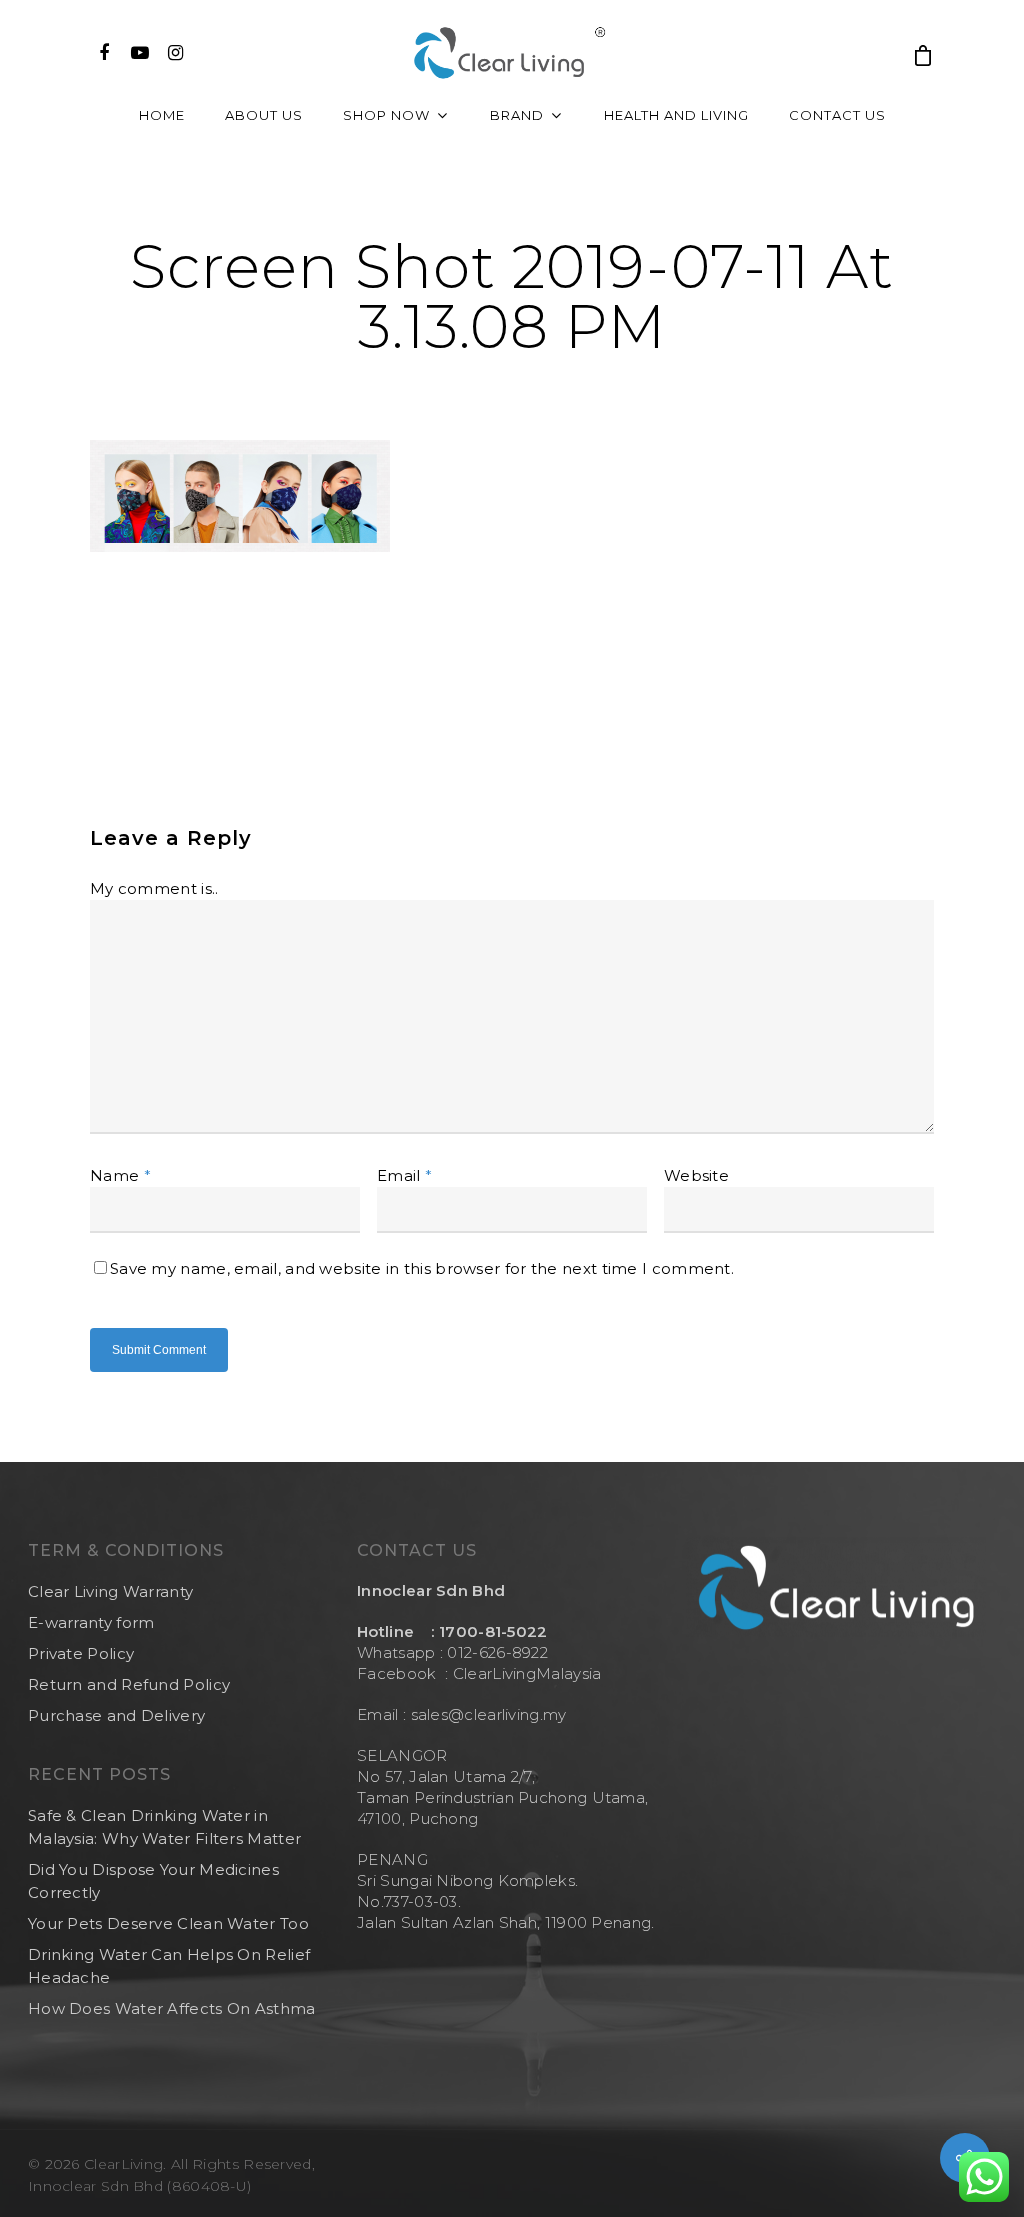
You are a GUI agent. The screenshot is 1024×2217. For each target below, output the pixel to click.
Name (120, 1175)
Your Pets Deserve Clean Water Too (168, 1923)
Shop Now (386, 115)
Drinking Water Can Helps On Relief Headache (169, 1966)
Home (162, 115)
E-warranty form (91, 1622)
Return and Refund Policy (129, 1684)
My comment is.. (154, 888)
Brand (517, 115)
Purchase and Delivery (116, 1715)
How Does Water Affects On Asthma (172, 2008)
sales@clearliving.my (486, 1714)
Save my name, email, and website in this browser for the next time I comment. (422, 1268)
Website (696, 1175)
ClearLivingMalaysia (527, 1673)
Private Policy (81, 1653)
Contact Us (837, 115)
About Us (264, 115)
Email (404, 1175)
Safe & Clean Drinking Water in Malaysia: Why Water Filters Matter (164, 1827)
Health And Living (676, 115)
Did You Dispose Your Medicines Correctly (153, 1881)
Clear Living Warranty (110, 1591)
